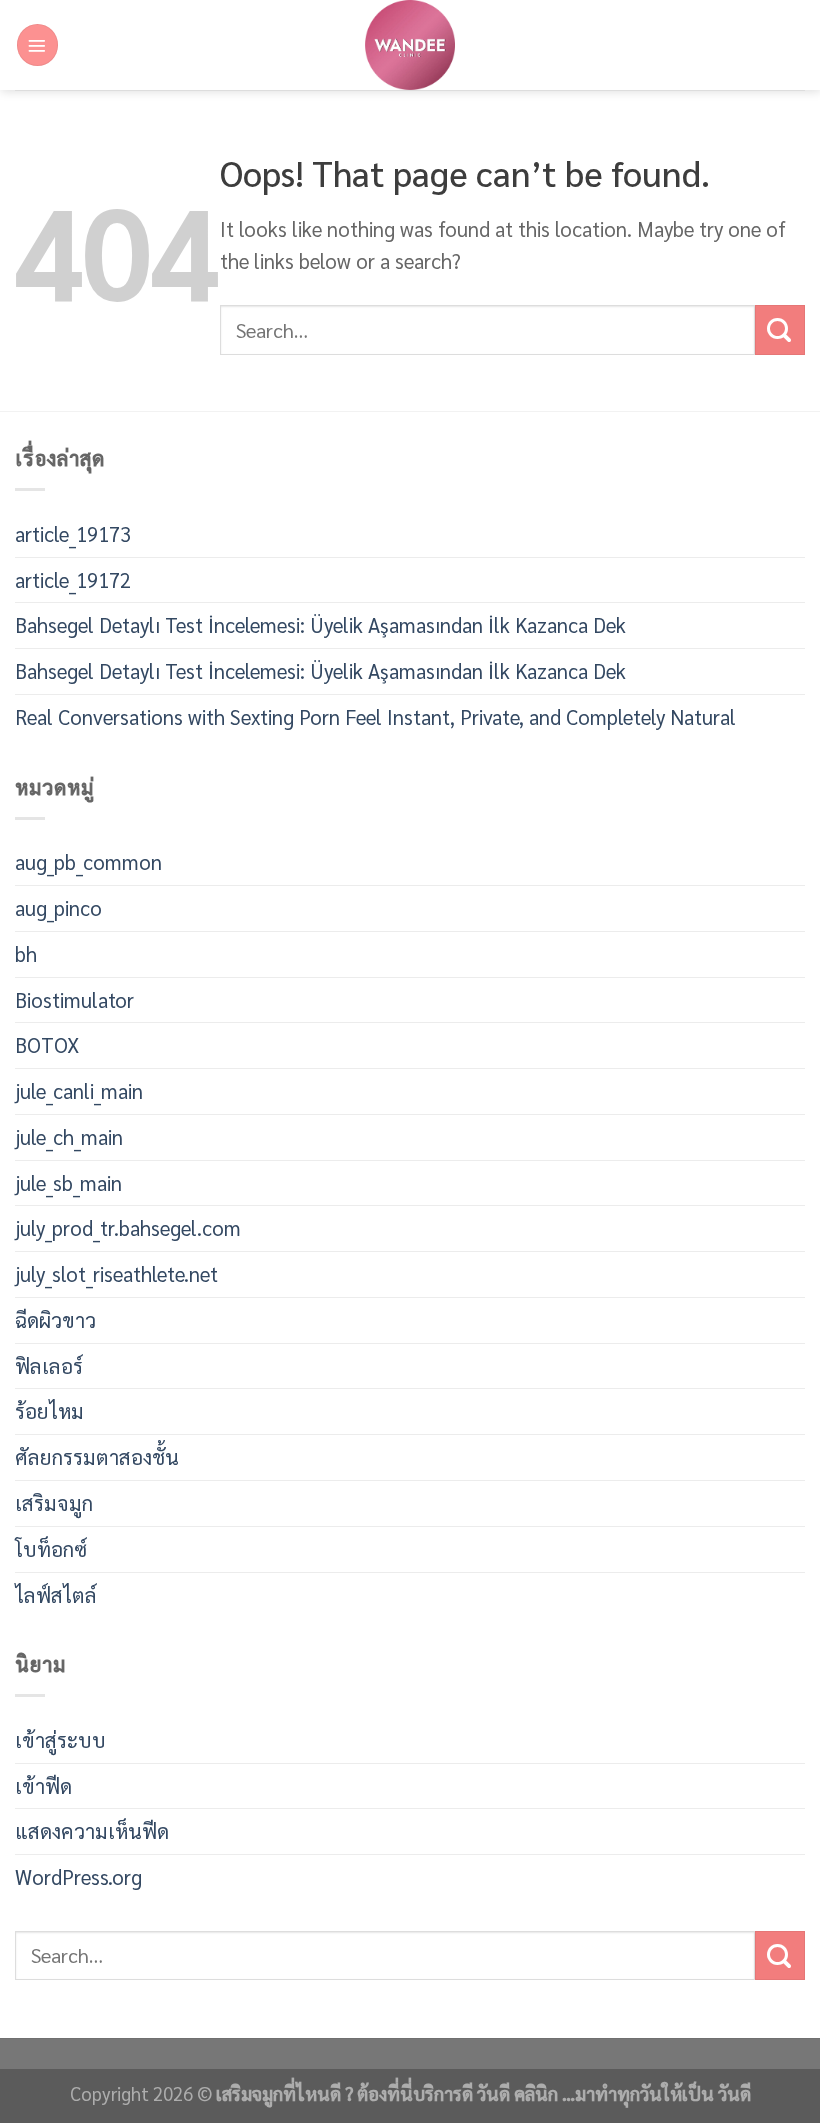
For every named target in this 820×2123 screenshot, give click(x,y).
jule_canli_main (79, 1090)
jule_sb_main (68, 1182)
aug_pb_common (88, 861)
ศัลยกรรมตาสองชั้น (97, 1456)
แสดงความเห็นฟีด (92, 1830)
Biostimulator (74, 999)
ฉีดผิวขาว (55, 1319)
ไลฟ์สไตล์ (56, 1594)
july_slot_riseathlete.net (116, 1273)
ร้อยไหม (49, 1410)
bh (26, 953)
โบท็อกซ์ (51, 1548)
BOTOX (47, 1044)
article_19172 (73, 579)
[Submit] (780, 330)
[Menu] (37, 44)
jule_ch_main (69, 1136)
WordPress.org (78, 1876)
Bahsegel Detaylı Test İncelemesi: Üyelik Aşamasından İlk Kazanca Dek (320, 624)
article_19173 (73, 533)
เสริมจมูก (54, 1502)
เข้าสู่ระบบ (60, 1739)
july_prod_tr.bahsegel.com (128, 1227)
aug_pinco (58, 907)
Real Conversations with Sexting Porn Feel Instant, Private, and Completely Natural (375, 716)
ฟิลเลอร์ (49, 1365)
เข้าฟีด (43, 1785)
